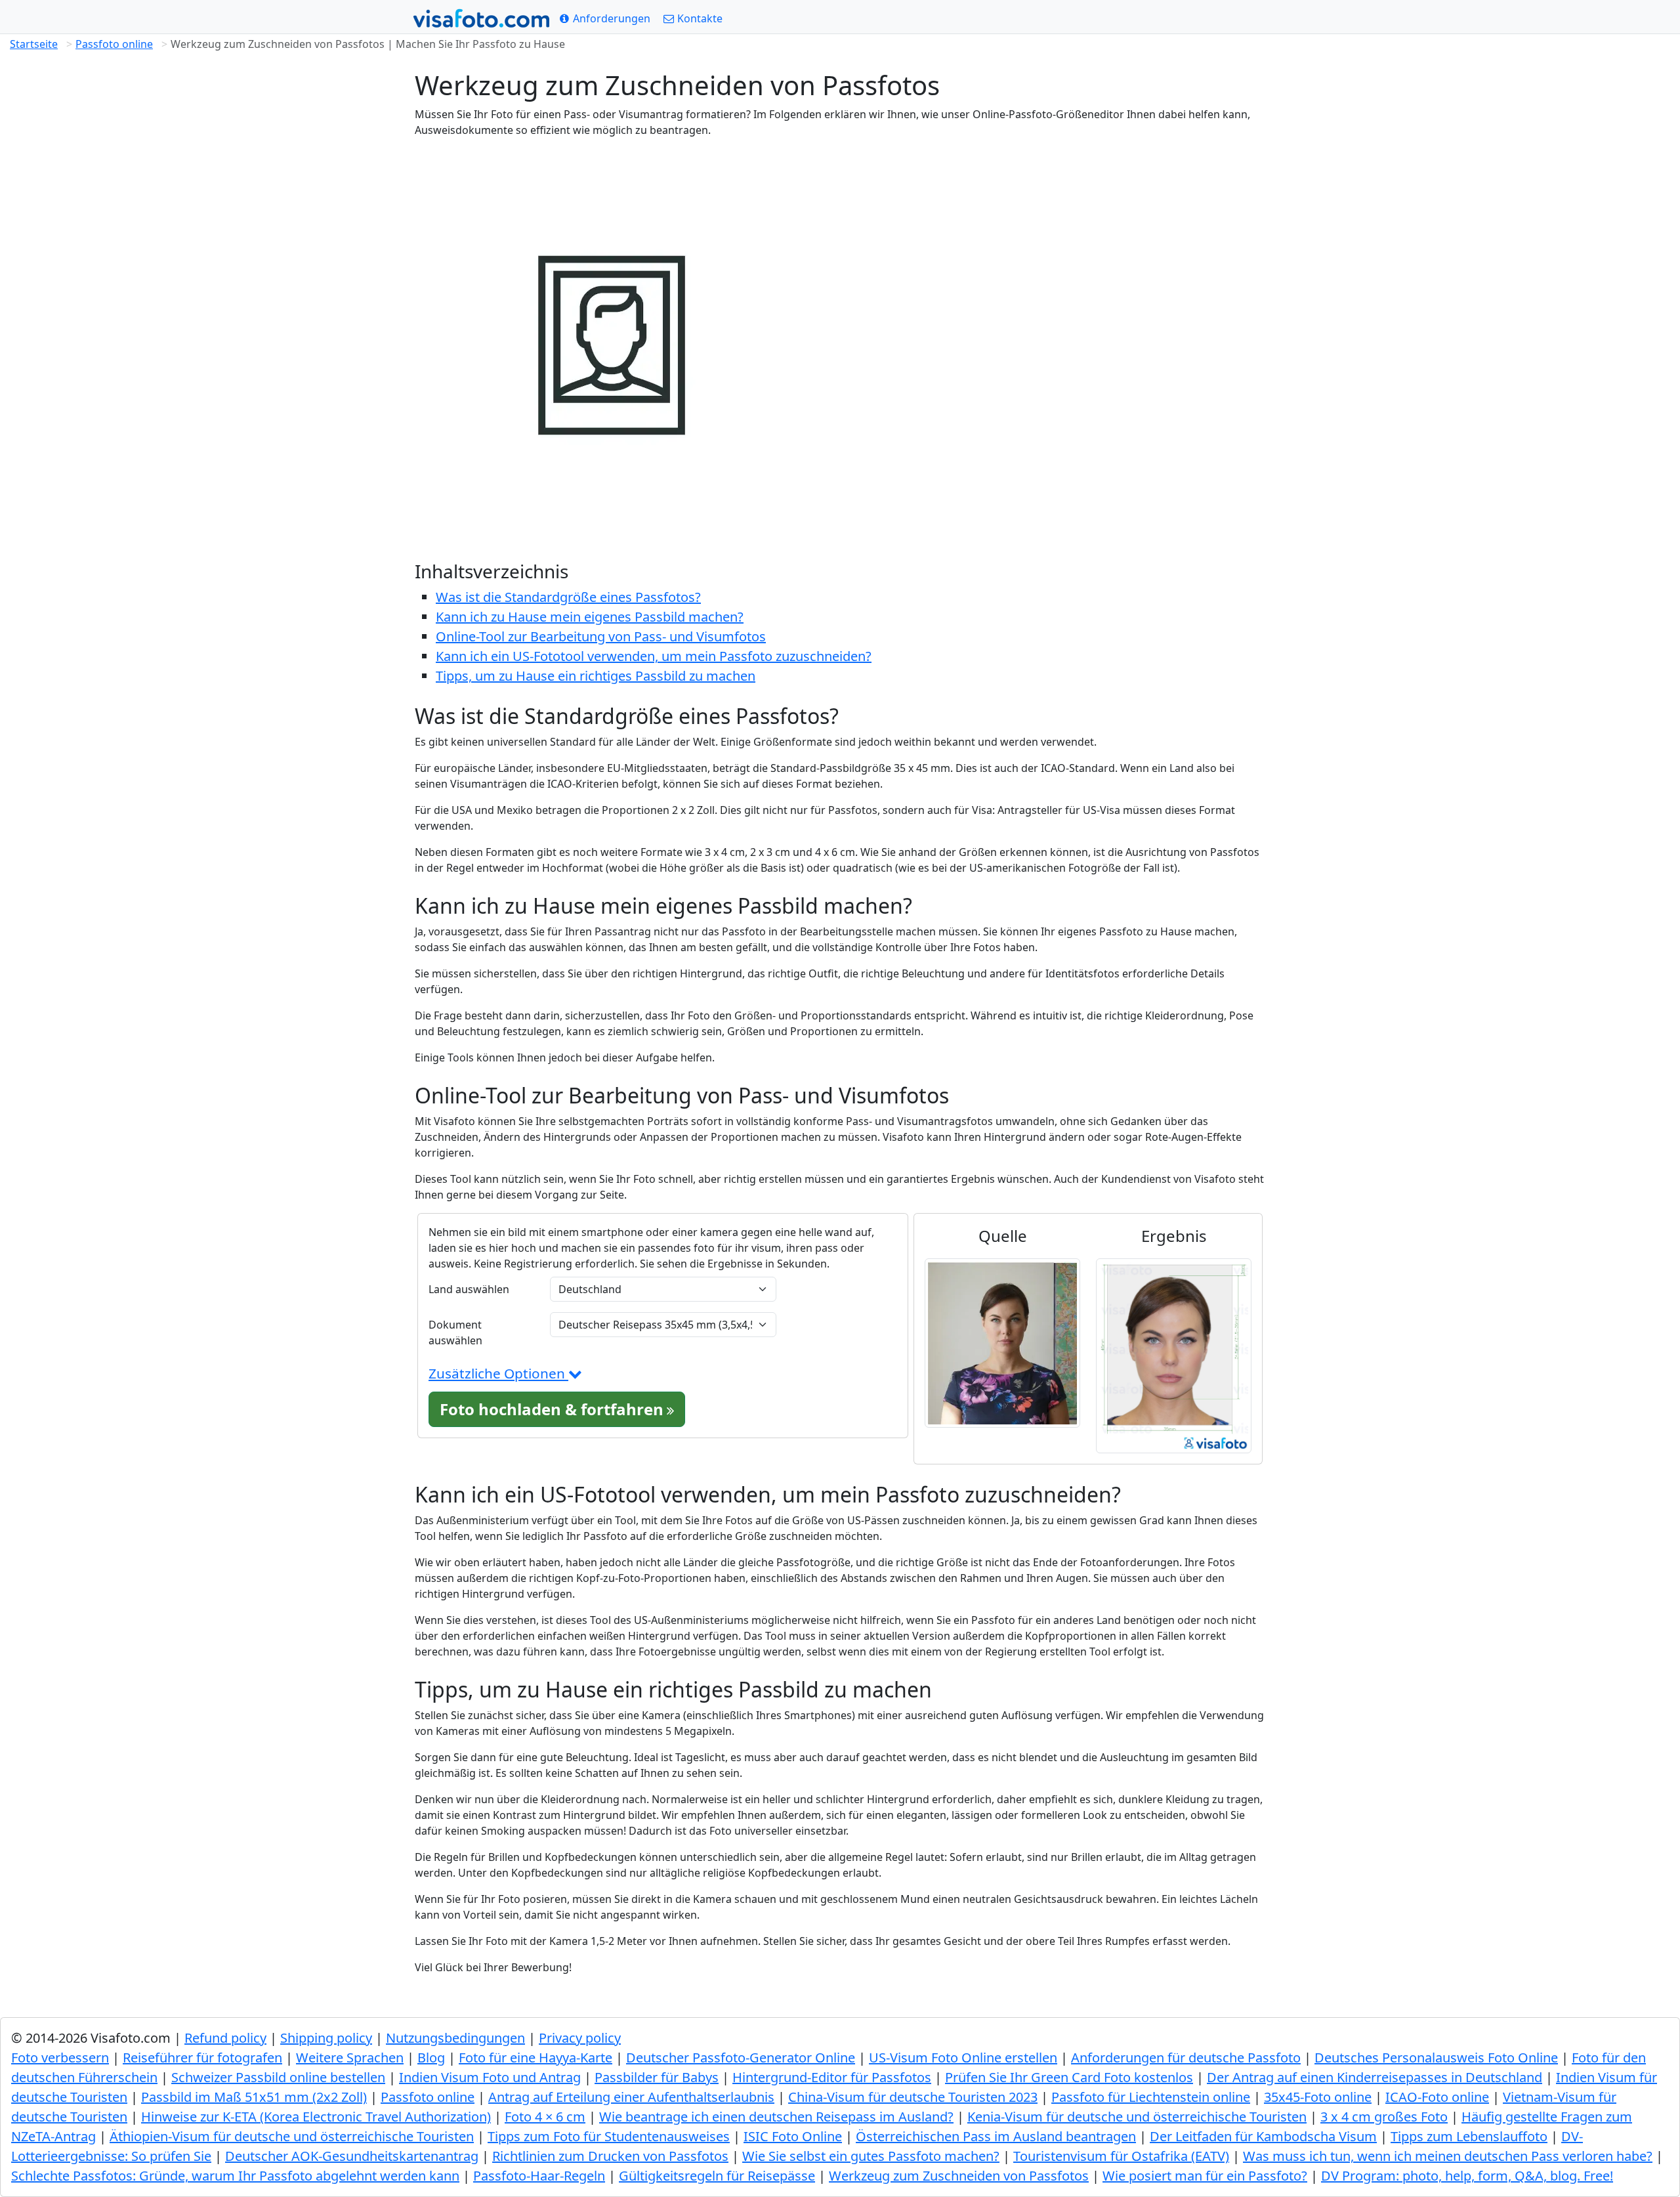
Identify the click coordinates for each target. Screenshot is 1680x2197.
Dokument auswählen (455, 1333)
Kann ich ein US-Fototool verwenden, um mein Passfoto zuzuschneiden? (654, 656)
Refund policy (225, 2038)
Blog (431, 2058)
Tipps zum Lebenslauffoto (1469, 2136)
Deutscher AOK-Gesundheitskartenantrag (352, 2156)
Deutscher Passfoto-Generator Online (741, 2058)
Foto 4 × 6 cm (545, 2117)
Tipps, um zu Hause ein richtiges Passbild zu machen (596, 676)
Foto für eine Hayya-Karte (535, 2058)
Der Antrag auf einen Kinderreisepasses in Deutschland (1375, 2077)
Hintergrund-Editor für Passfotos (832, 2077)
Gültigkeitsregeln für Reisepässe (717, 2176)
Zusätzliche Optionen (498, 1373)
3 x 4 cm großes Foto (1384, 2117)
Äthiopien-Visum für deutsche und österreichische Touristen (292, 2136)
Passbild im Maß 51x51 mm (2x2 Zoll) (254, 2097)
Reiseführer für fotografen (202, 2058)
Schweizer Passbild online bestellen (278, 2077)
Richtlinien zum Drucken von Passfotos (610, 2156)
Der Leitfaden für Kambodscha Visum (1263, 2136)
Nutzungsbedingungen (455, 2038)
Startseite (34, 44)
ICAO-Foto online (1437, 2097)
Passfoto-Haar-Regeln (539, 2176)
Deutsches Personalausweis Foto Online (1436, 2058)
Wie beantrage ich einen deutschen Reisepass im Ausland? (776, 2117)
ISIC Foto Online (793, 2136)
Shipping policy (326, 2038)
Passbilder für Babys (657, 2077)
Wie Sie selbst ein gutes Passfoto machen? (871, 2156)
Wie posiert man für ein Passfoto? (1205, 2176)
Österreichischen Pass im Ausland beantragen (996, 2136)
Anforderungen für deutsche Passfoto (1186, 2058)
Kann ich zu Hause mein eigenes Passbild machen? (590, 617)
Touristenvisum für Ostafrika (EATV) (1121, 2156)
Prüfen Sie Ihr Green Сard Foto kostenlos (1069, 2077)
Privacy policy (580, 2038)
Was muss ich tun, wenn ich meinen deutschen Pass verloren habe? (1448, 2156)
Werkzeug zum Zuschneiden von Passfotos (959, 2176)
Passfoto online (114, 44)
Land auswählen (469, 1289)
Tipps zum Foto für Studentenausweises (609, 2136)
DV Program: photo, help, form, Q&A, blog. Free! (1467, 2176)
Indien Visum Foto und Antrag (490, 2077)
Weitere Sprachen (350, 2058)
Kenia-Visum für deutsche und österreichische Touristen (1137, 2117)
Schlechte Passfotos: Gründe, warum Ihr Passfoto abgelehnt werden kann (235, 2176)
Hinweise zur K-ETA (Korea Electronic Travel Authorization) (316, 2117)
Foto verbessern (60, 2058)
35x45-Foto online (1318, 2097)
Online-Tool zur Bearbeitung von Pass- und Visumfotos (601, 636)
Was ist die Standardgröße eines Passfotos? (568, 597)
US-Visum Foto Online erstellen (963, 2058)
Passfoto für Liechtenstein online (1151, 2097)
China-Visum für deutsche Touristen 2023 (913, 2097)
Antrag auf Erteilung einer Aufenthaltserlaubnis (631, 2097)
